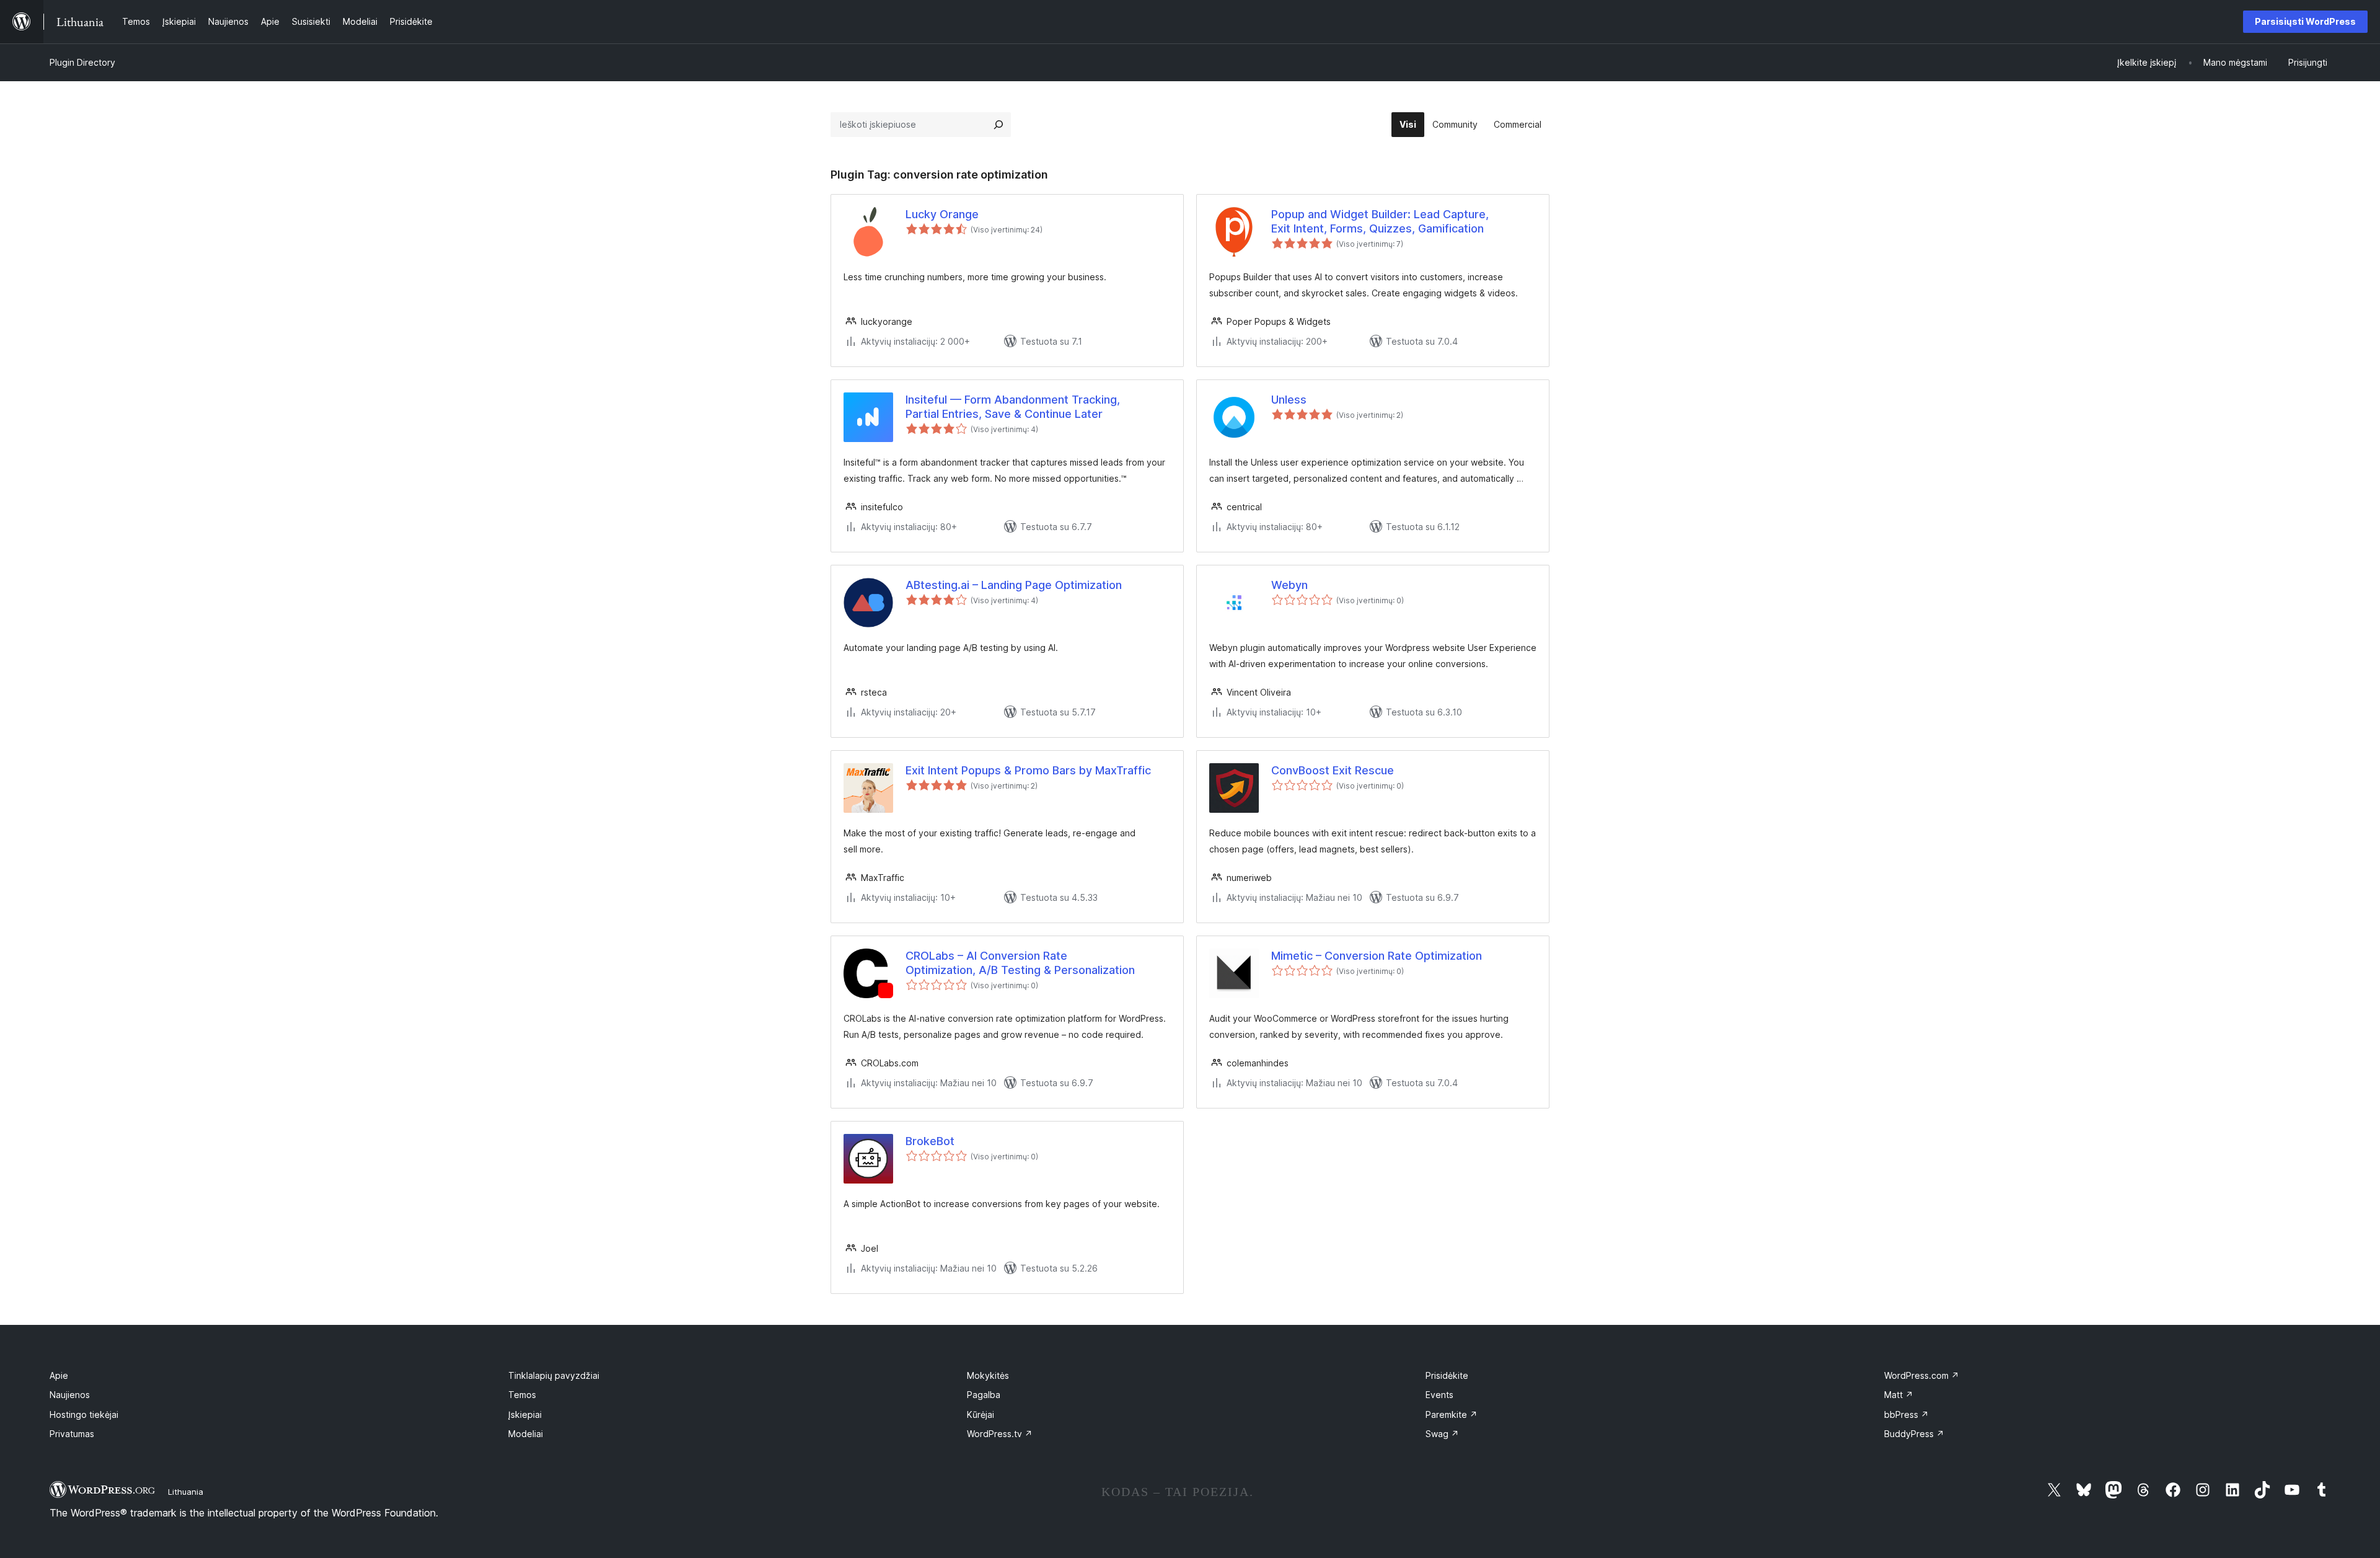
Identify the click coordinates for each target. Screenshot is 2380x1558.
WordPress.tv (1000, 1434)
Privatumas (72, 1434)
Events (1439, 1395)
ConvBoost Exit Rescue (1333, 770)
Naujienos (70, 1395)
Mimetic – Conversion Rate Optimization (1377, 956)
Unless (1289, 400)
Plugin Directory (82, 62)
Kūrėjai (981, 1414)
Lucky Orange (942, 214)
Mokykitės (988, 1375)
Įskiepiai (525, 1414)
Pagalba (984, 1395)
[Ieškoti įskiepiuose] (998, 125)
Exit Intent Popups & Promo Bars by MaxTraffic (1028, 770)
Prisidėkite (1447, 1375)
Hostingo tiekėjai (84, 1414)
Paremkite (1452, 1414)
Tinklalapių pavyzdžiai (554, 1375)
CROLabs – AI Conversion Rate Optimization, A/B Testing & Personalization (1020, 963)
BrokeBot (930, 1141)
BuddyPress (1914, 1434)
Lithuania (186, 1492)
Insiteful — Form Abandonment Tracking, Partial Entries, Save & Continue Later (1013, 407)
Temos (522, 1395)
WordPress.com (1922, 1375)
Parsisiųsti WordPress (2305, 21)
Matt (1899, 1395)
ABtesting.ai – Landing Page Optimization (1014, 585)
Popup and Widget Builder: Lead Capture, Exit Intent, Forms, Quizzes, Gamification (1380, 221)
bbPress (1906, 1414)
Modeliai (526, 1434)
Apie (59, 1375)
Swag (1442, 1434)
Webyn (1289, 585)
